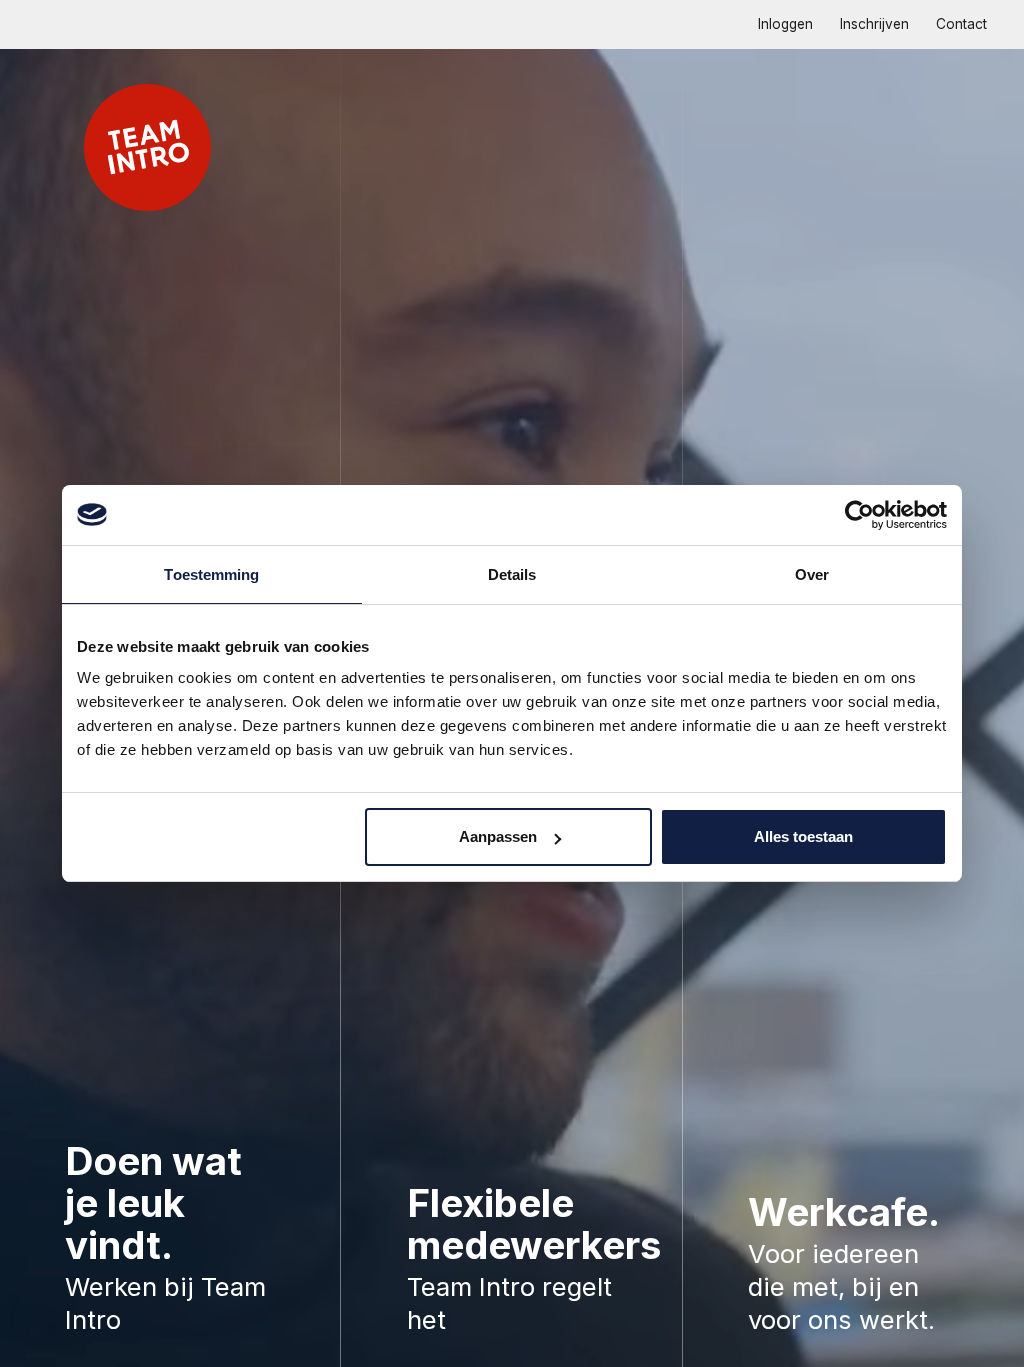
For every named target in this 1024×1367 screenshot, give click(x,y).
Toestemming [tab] (211, 574)
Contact (961, 24)
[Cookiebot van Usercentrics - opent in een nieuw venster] (859, 515)
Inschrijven (874, 24)
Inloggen (785, 24)
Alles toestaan (803, 836)
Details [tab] (512, 574)
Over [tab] (812, 574)
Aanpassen (498, 836)
